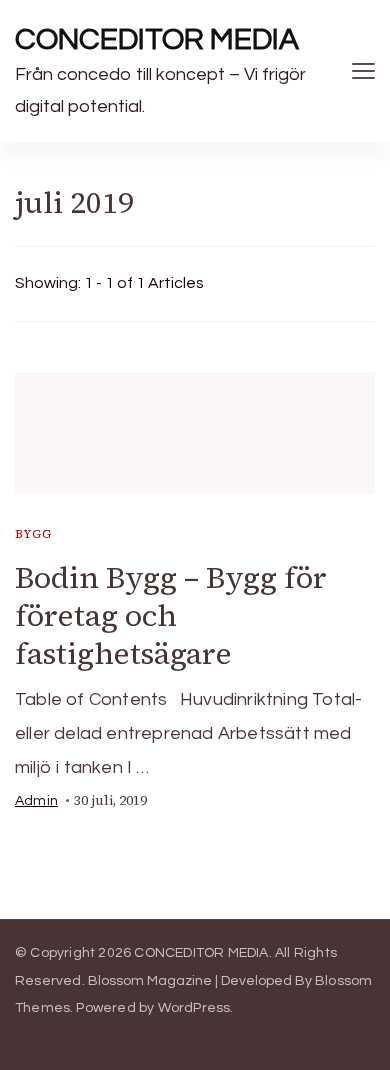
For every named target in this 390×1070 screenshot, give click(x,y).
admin (36, 801)
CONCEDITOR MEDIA (157, 39)
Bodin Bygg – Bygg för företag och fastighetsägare (171, 615)
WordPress (194, 1008)
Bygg (34, 534)
